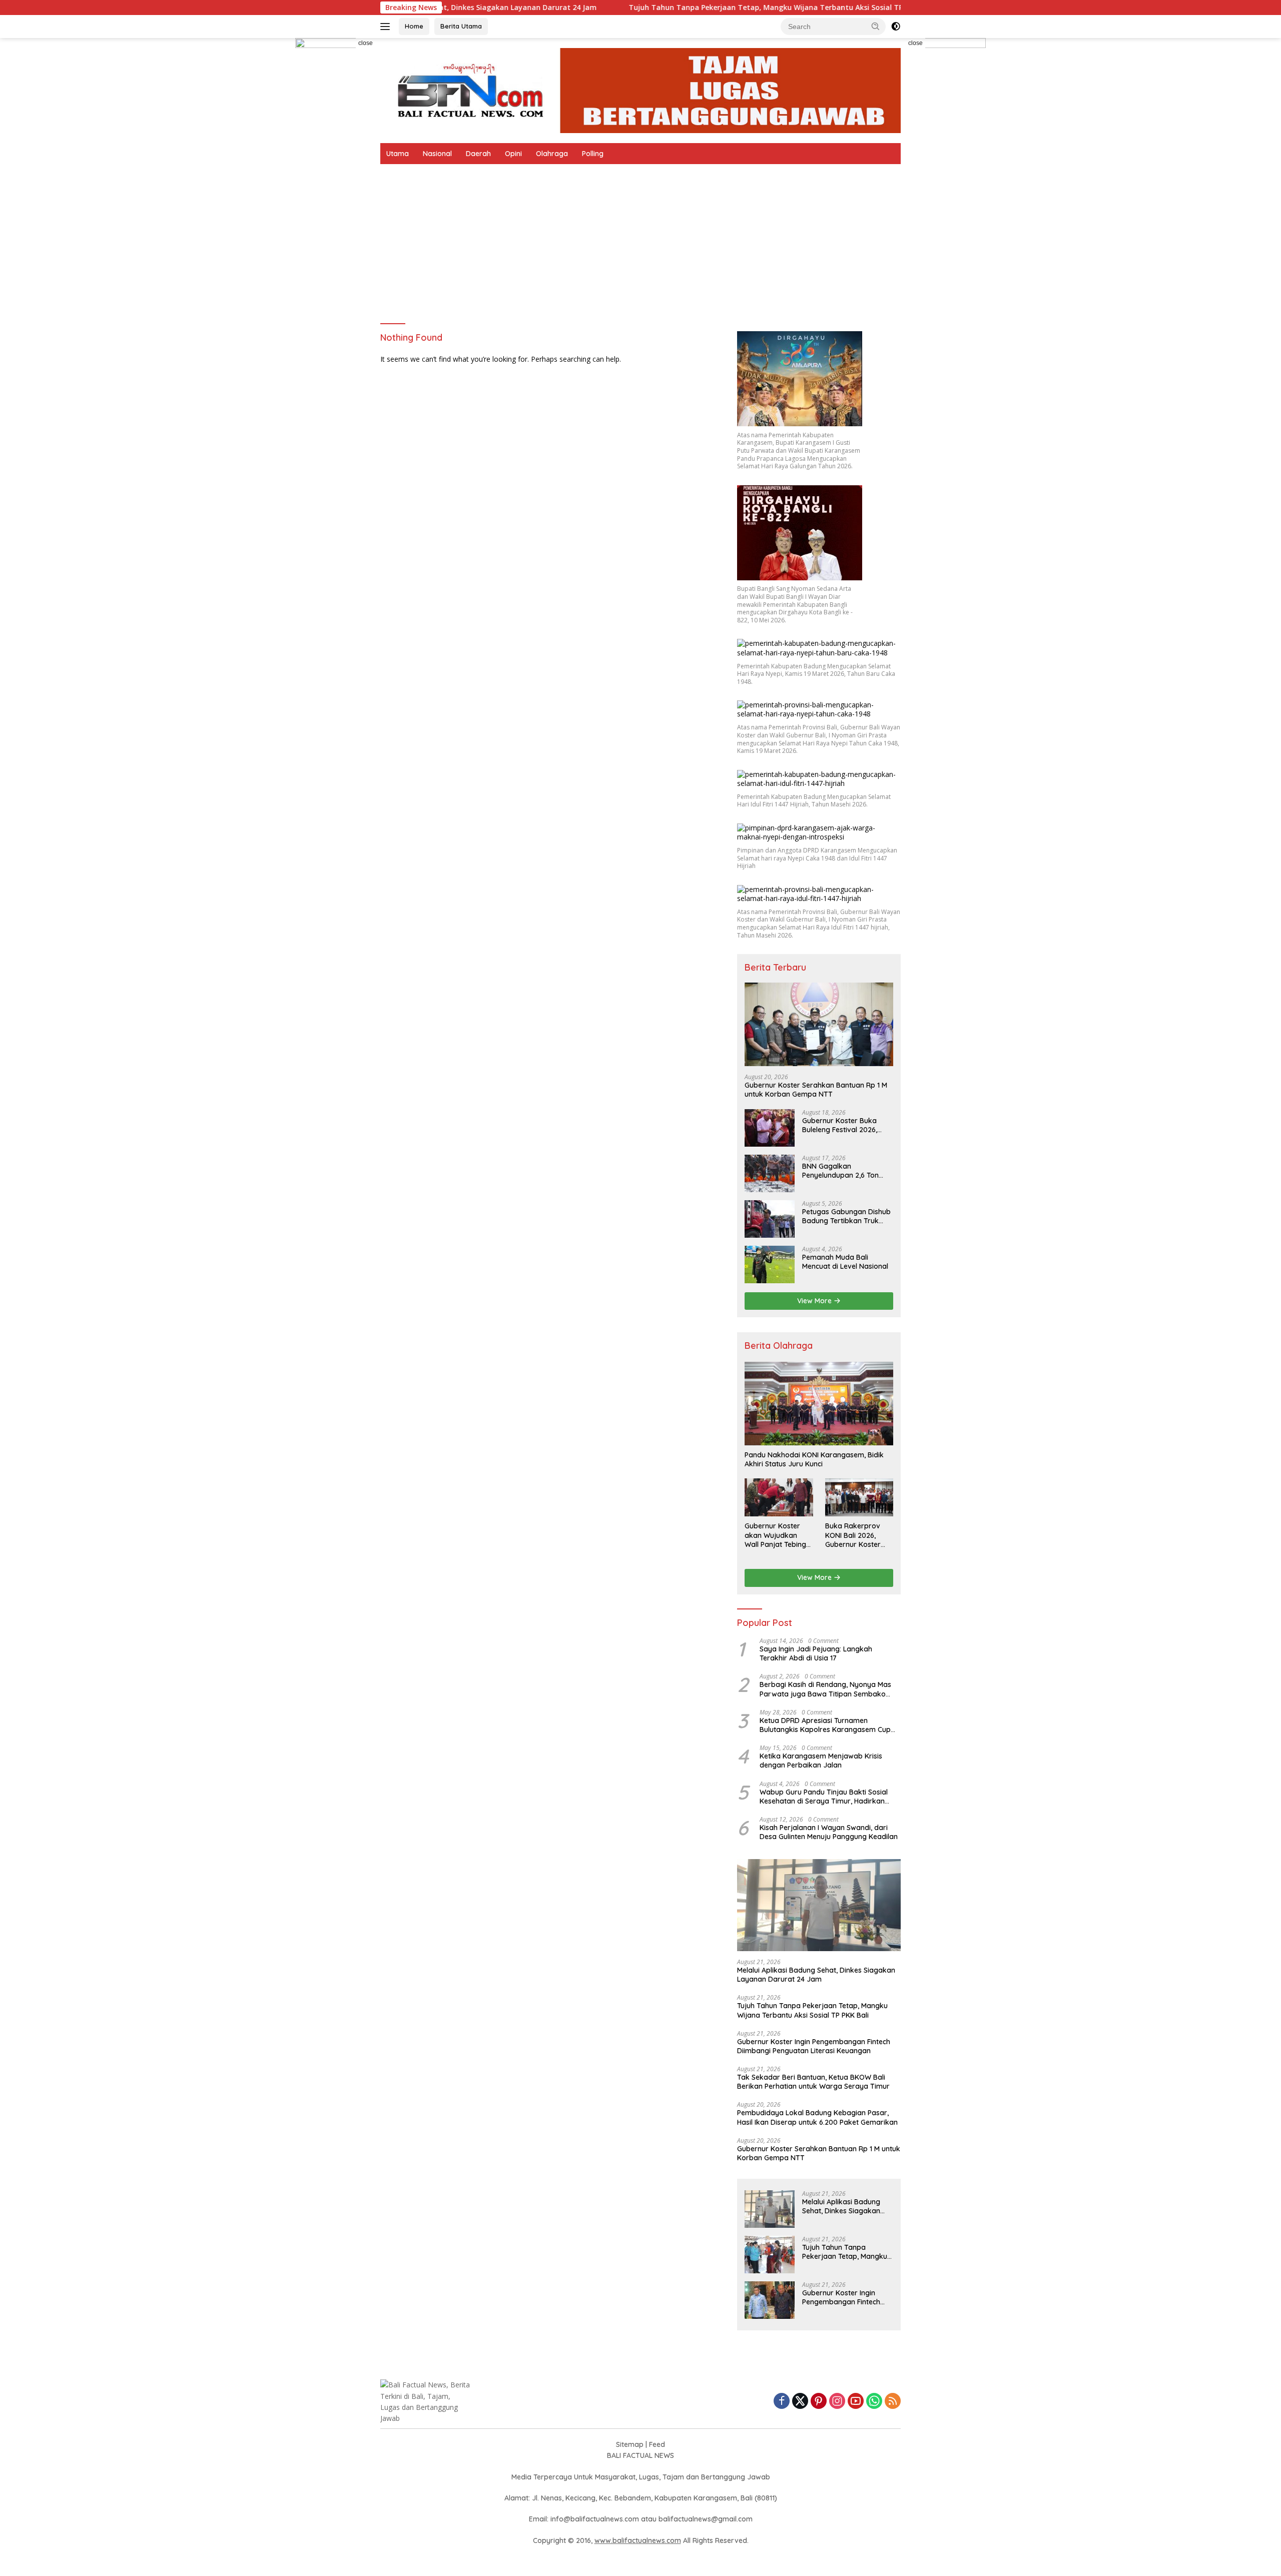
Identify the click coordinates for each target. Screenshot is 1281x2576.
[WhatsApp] (874, 2402)
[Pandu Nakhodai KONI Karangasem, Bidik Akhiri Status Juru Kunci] (819, 1404)
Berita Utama (461, 26)
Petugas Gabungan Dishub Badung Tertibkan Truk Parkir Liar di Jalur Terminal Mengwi (846, 1216)
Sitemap (630, 2444)
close (366, 43)
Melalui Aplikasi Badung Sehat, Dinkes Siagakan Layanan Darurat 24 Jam (816, 1975)
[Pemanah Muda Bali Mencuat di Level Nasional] (770, 1264)
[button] (876, 26)
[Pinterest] (819, 2402)
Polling (593, 154)
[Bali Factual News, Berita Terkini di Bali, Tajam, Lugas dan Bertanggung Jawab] (640, 90)
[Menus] (387, 27)
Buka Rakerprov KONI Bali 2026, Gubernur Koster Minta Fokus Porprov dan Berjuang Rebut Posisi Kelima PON (855, 1535)
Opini (513, 154)
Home (414, 26)
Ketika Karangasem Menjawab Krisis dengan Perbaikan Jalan (821, 1761)
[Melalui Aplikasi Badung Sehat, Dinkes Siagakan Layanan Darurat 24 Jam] (819, 1905)
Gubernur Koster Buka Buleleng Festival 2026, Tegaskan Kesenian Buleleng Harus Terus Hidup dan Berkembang (847, 1125)
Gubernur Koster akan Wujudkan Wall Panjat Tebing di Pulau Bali (775, 1535)
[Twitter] (800, 2402)
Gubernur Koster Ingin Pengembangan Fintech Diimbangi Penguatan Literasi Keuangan (814, 2046)
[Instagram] (837, 2402)
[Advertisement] (640, 239)
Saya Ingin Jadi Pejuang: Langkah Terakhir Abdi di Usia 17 (816, 1653)
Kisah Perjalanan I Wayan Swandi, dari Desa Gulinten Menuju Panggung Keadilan (829, 1832)
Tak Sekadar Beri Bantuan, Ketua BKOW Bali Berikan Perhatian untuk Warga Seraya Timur (813, 2082)
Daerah (478, 154)
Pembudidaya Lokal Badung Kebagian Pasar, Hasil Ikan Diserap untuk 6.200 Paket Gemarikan (817, 2117)
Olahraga (552, 154)
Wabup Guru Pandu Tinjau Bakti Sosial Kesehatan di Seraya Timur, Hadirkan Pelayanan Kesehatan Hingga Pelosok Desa (824, 1797)
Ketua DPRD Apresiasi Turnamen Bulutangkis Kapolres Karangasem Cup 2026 (825, 1725)
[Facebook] (782, 2402)
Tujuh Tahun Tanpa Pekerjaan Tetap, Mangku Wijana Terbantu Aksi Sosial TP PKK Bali (620, 8)
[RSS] (893, 2402)
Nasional (437, 154)
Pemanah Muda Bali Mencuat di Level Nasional (845, 1262)
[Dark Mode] (896, 27)
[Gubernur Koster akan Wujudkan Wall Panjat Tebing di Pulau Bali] (779, 1497)
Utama (398, 154)
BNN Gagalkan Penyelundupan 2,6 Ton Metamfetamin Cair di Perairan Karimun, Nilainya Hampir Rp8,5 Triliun (846, 1171)
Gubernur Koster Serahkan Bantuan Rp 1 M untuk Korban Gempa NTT (816, 1090)
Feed (657, 2444)
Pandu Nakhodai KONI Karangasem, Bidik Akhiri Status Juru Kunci (814, 1459)
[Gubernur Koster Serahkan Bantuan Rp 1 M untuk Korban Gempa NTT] (819, 1024)
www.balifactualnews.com (638, 2540)
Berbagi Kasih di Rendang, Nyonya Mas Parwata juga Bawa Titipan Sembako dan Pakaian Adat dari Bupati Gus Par (825, 1689)
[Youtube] (856, 2402)
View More (815, 1301)
